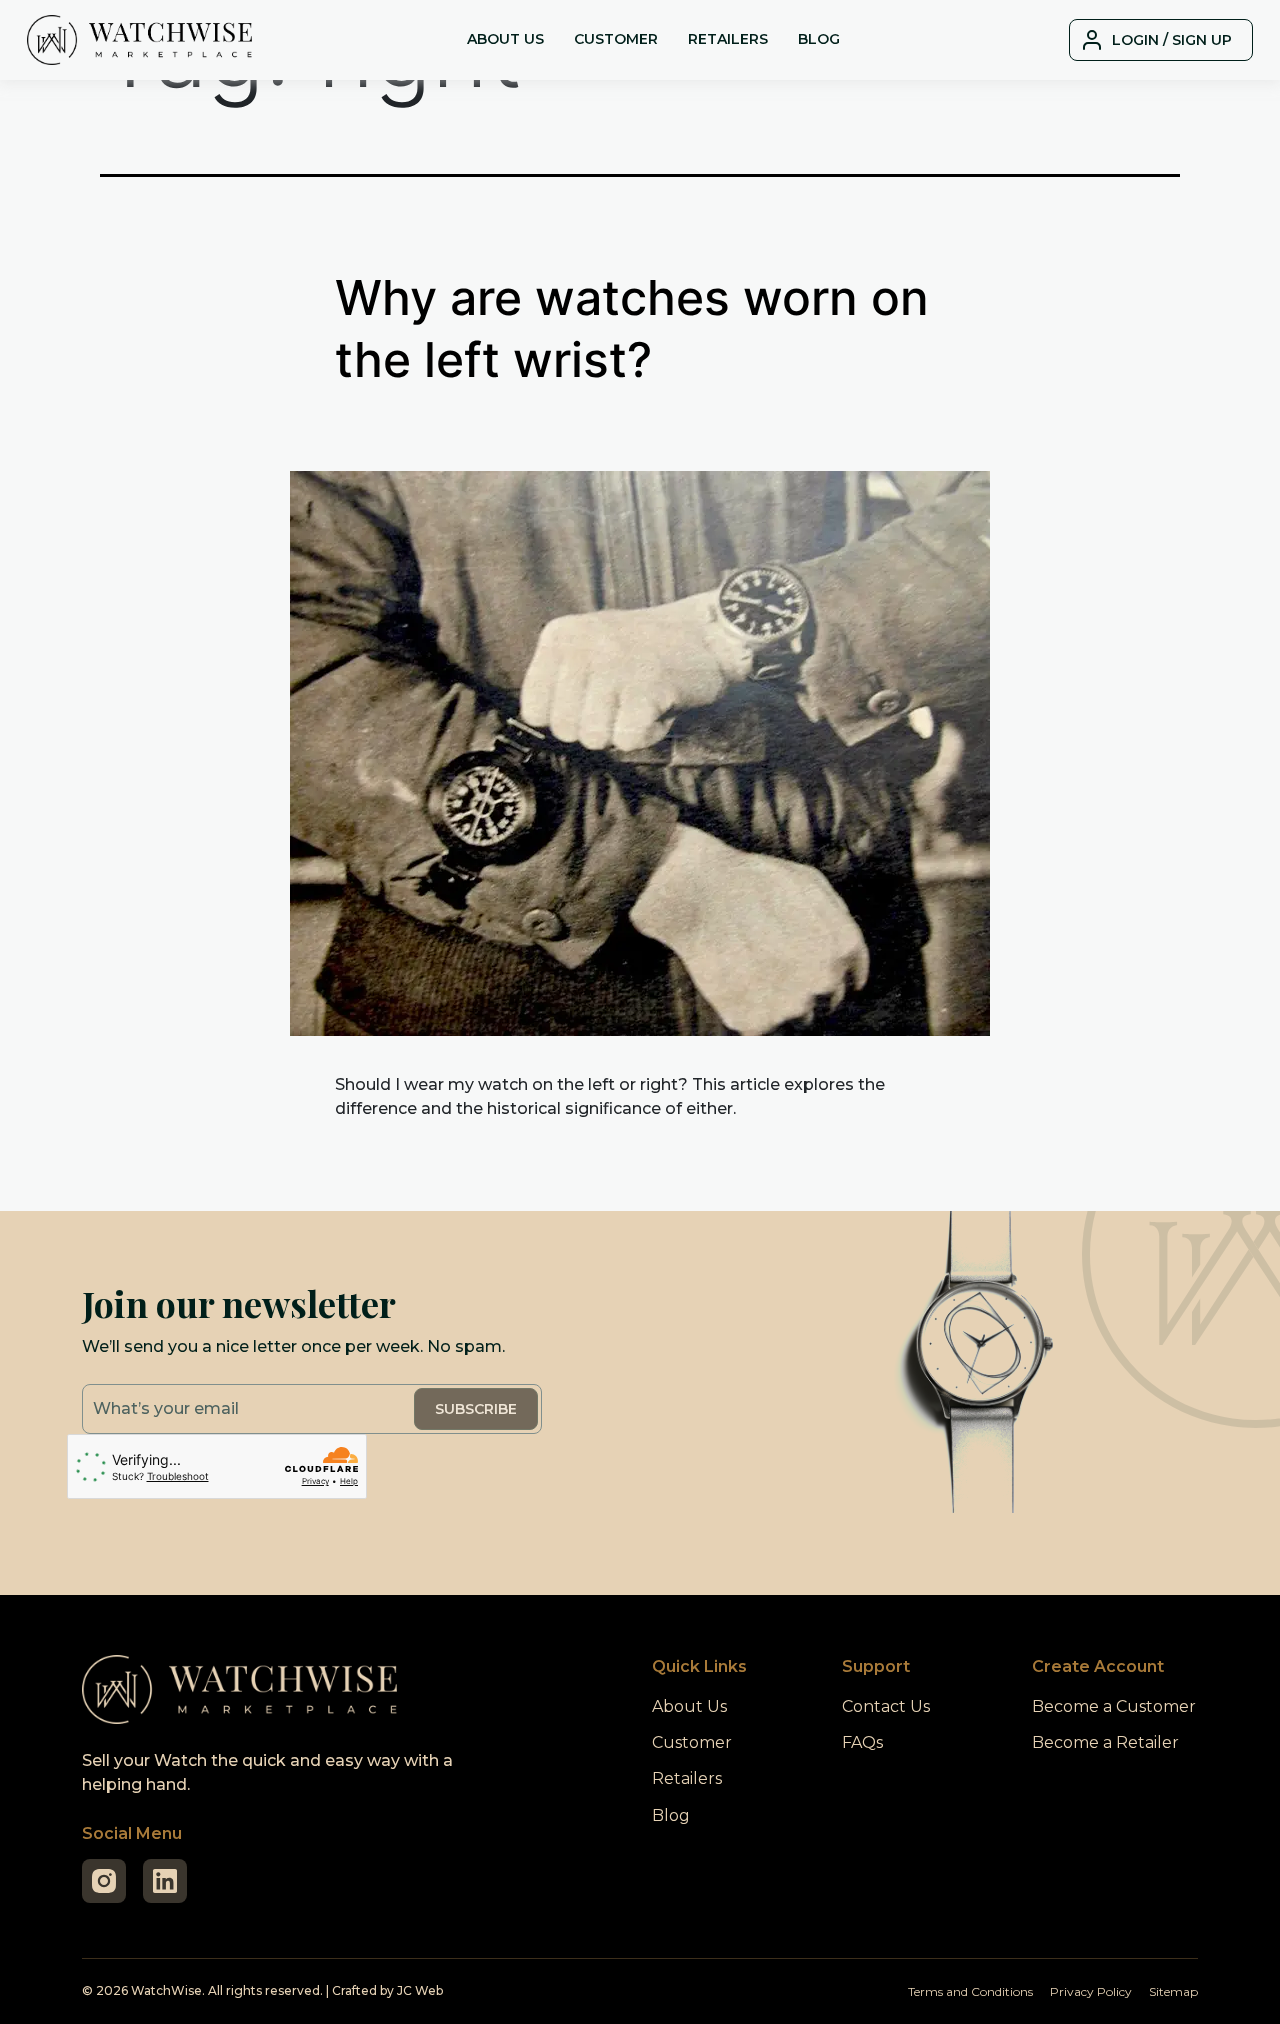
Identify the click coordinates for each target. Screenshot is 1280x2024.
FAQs (862, 1742)
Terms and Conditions (970, 1991)
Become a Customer (1114, 1706)
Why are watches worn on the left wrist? (632, 328)
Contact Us (886, 1706)
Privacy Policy (1091, 1991)
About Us (505, 39)
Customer (616, 39)
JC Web (420, 1990)
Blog (819, 39)
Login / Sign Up (1172, 40)
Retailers (728, 39)
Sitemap (1173, 1991)
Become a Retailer (1105, 1742)
